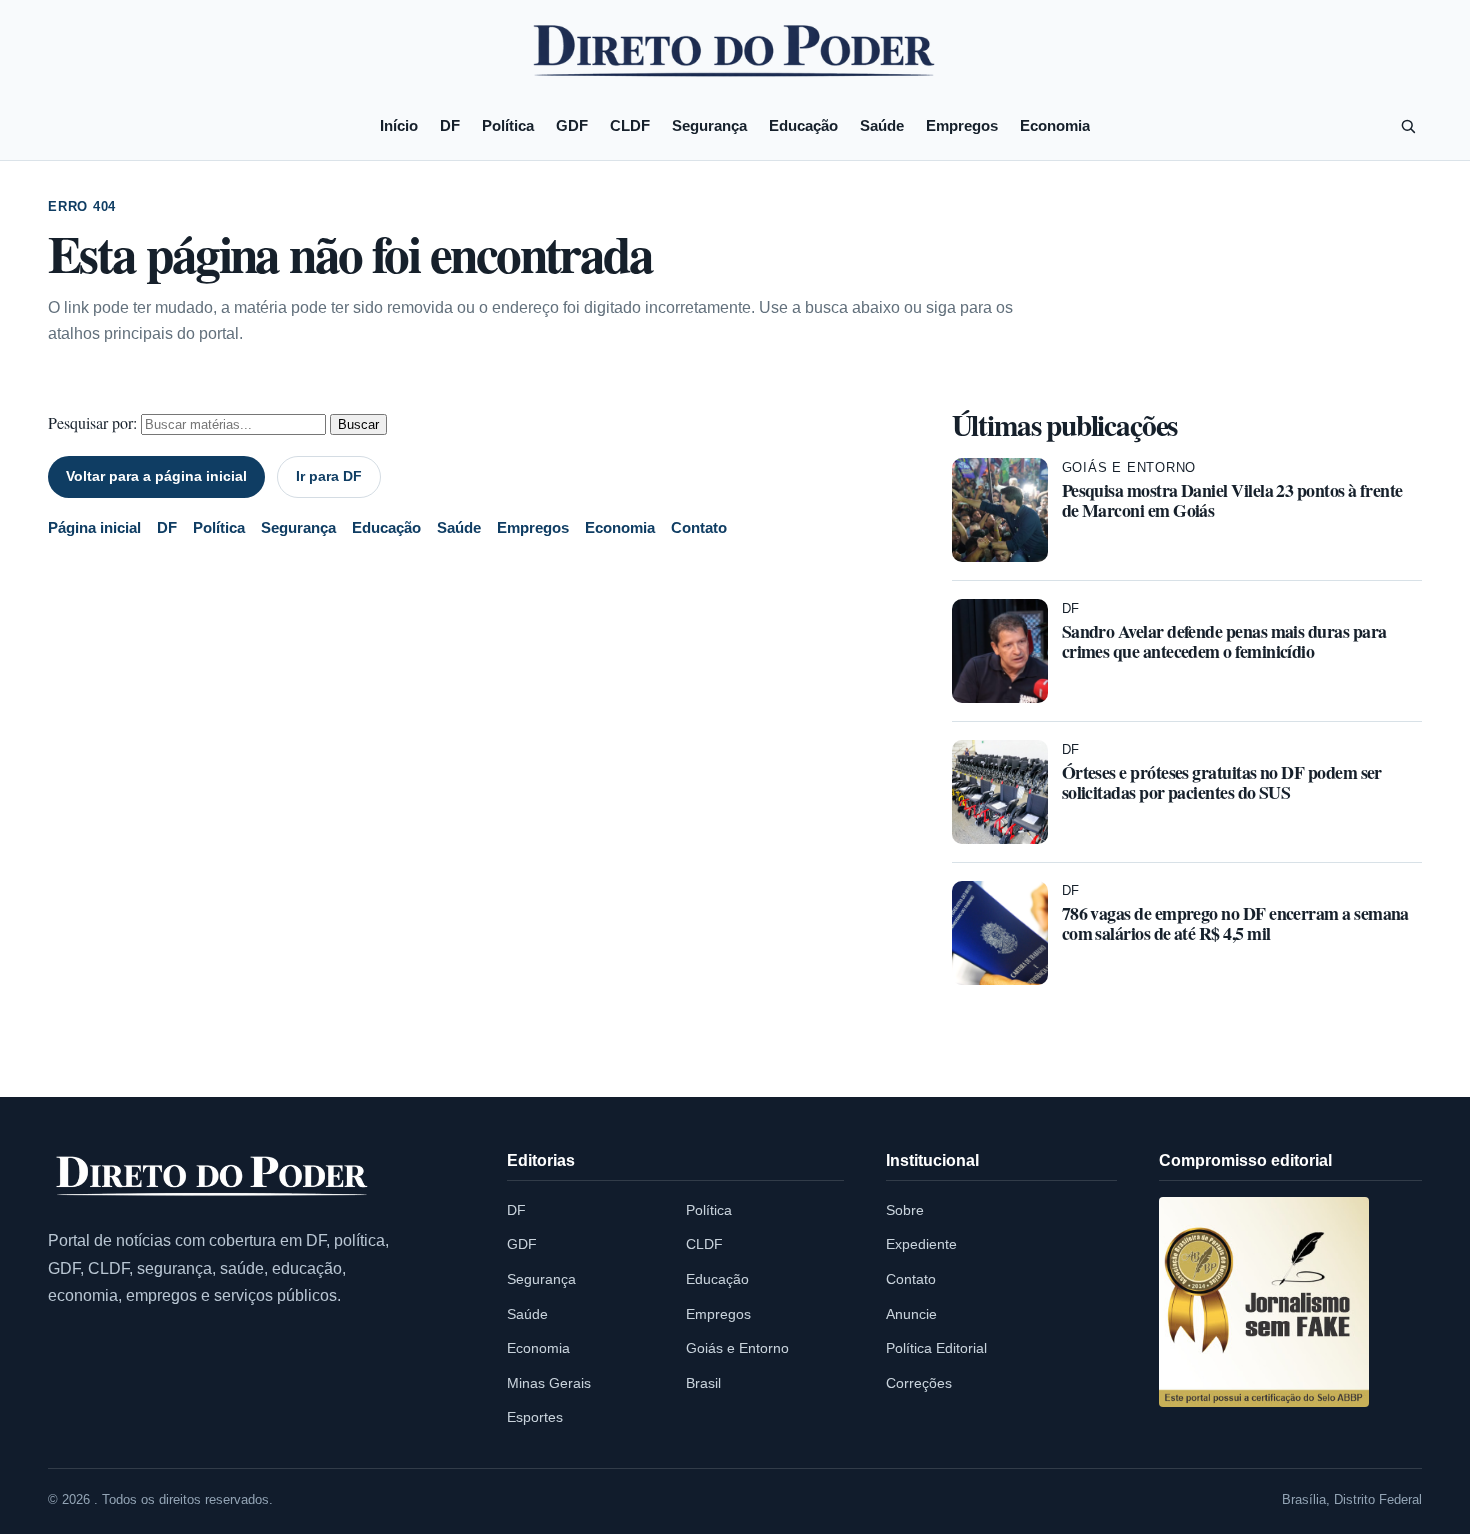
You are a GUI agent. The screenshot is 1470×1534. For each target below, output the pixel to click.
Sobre (905, 1210)
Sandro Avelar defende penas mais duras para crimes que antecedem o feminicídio (1224, 641)
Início (399, 125)
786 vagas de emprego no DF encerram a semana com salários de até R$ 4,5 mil (1235, 923)
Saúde (882, 125)
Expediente (921, 1244)
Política (508, 125)
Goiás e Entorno (1129, 467)
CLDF (630, 125)
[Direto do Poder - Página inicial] (213, 1177)
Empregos (962, 125)
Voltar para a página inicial (156, 476)
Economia (1055, 125)
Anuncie (911, 1314)
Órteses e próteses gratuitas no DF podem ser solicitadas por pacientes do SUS (1222, 782)
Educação (803, 125)
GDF (572, 125)
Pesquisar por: (92, 422)
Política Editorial (936, 1348)
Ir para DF (329, 476)
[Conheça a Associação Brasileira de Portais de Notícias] (1264, 1302)
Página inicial (94, 527)
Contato (699, 527)
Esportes (535, 1417)
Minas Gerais (549, 1383)
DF (450, 125)
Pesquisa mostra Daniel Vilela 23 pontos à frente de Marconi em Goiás (1232, 500)
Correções (919, 1383)
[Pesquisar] (1408, 126)
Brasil (703, 1383)
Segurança (709, 125)
